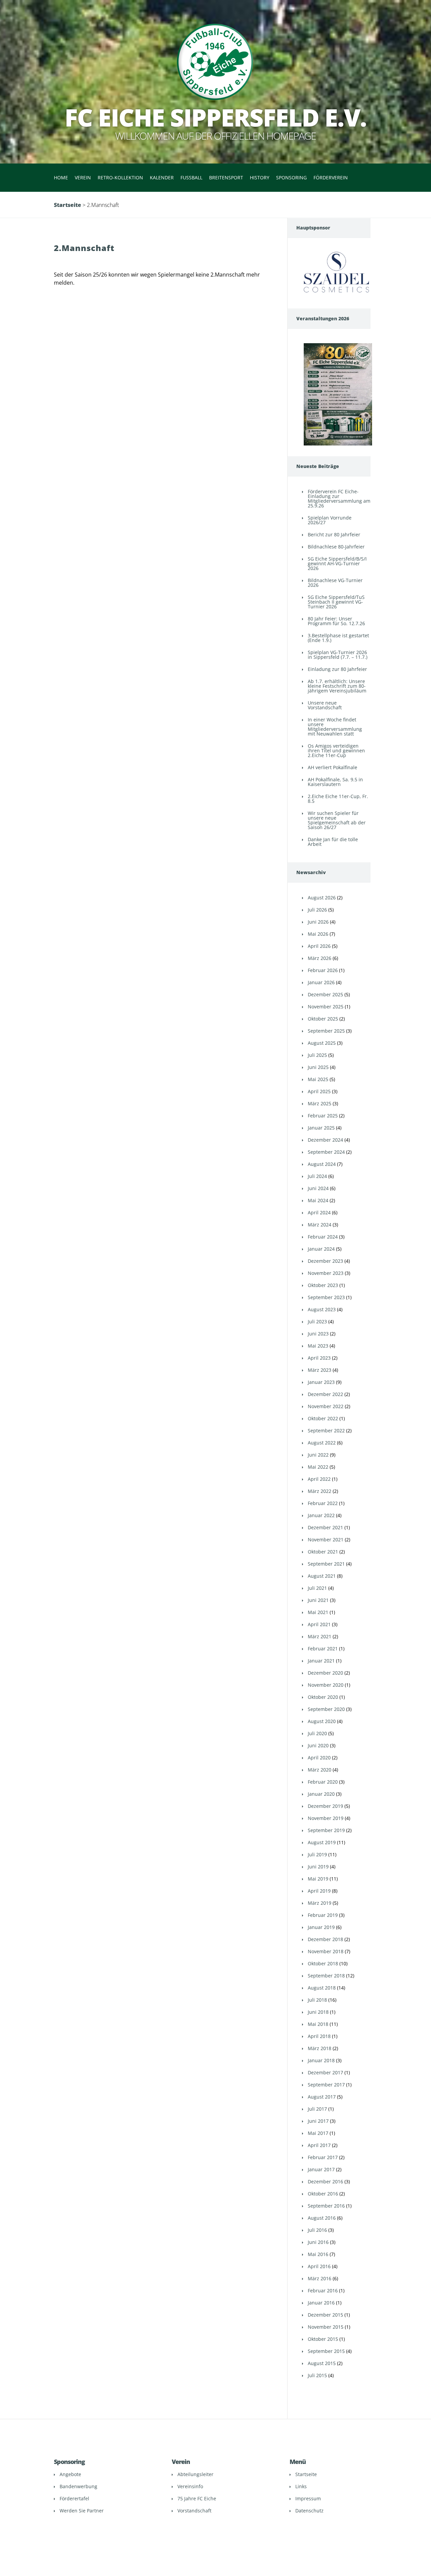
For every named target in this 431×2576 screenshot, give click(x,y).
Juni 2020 (318, 1745)
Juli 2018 (317, 2000)
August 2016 (322, 2218)
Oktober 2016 (323, 2194)
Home (61, 177)
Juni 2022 (318, 1455)
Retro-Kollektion (120, 177)
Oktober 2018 (323, 1963)
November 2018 (326, 1951)
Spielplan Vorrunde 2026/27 (330, 520)
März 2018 (320, 2048)
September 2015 (326, 2351)
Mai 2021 (318, 1612)
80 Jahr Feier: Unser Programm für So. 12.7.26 (336, 621)
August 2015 (322, 2363)
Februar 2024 (323, 1237)
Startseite (68, 205)
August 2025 (322, 1043)
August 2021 (322, 1576)
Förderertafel (74, 2498)
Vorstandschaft (194, 2511)
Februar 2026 (323, 970)
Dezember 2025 (325, 994)
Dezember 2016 (325, 2181)
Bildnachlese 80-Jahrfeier (336, 547)
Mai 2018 (318, 2024)
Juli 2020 (317, 1733)
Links (301, 2486)
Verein (83, 177)
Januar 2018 (321, 2060)
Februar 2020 (323, 1782)
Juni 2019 (318, 1867)
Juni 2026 (318, 922)
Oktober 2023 (323, 1285)
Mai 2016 (318, 2254)
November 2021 (326, 1540)
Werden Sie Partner (82, 2511)
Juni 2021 (318, 1600)
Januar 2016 (321, 2303)
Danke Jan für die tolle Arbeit (333, 842)
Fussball (191, 177)
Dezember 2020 (325, 1673)
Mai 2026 (318, 934)
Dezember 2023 (325, 1261)
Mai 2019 (318, 1879)
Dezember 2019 (325, 1806)
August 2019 (322, 1842)
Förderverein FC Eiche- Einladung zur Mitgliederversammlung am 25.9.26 (339, 498)
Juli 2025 (317, 1055)
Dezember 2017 (325, 2072)
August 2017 (322, 2097)
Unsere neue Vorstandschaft (325, 705)
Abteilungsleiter (195, 2474)
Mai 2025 (318, 1079)
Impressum (308, 2498)
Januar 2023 (321, 1382)
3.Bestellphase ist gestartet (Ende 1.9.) (338, 638)
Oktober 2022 (323, 1418)
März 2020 (320, 1770)
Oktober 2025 (323, 1019)
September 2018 (326, 1976)
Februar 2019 (323, 1915)
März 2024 (320, 1225)
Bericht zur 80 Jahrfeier (334, 534)
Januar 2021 (321, 1661)
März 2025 (320, 1103)
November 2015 (326, 2327)
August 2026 (322, 898)
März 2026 (320, 958)
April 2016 (319, 2266)
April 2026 (319, 946)
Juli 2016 (317, 2230)
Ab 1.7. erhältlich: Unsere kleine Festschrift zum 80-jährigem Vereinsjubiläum (337, 686)
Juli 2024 (317, 1176)
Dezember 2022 (325, 1394)
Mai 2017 (318, 2133)
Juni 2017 (318, 2121)
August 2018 (322, 1988)
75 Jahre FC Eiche (197, 2498)
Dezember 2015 (325, 2315)
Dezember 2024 (325, 1140)
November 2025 (326, 1007)
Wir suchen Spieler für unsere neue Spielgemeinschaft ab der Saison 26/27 (337, 820)
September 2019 (326, 1830)
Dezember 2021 (325, 1527)
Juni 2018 (318, 2012)
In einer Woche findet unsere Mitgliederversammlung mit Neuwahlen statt (335, 727)
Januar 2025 (321, 1128)
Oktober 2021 (323, 1552)
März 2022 (320, 1491)
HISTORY (260, 177)
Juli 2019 (317, 1854)
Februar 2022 (323, 1503)
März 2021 (320, 1636)
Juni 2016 (318, 2242)
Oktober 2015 (323, 2339)
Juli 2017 (317, 2109)
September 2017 (326, 2085)
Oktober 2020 (323, 1697)
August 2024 (322, 1164)
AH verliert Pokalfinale (333, 767)
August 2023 (322, 1309)
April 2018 (319, 2036)
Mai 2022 (318, 1467)
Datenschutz (309, 2511)
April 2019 (319, 1891)
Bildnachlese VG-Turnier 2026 (335, 583)
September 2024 (326, 1152)
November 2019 (326, 1818)
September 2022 (326, 1430)
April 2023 (319, 1358)
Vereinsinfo (190, 2486)
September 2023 (326, 1297)
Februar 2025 (323, 1116)
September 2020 (326, 1709)
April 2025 (319, 1091)
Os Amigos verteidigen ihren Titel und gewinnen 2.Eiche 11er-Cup (336, 750)
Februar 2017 (323, 2157)
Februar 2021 (323, 1649)
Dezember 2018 (325, 1939)
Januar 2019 (321, 1927)
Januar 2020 (321, 1794)
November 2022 (326, 1406)
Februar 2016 (323, 2291)
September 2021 (326, 1564)
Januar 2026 (321, 982)
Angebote (70, 2474)
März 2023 (320, 1370)
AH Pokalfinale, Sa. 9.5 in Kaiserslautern (335, 782)
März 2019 (320, 1903)
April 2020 (319, 1758)
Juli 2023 (317, 1321)
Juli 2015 (317, 2375)
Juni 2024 (318, 1188)
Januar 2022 (321, 1515)
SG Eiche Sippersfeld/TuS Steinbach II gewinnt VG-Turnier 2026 (336, 602)
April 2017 (319, 2145)
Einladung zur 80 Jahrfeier (337, 669)
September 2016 (326, 2206)
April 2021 (319, 1624)
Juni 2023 (318, 1334)
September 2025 (326, 1031)
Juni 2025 (318, 1067)
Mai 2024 (318, 1200)
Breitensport (226, 177)
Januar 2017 (321, 2169)
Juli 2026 (317, 910)
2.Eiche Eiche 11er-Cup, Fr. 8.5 (338, 799)
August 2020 (322, 1721)
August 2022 (322, 1443)
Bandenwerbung (78, 2486)
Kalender (162, 177)
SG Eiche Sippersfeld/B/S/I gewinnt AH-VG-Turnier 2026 (337, 563)
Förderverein (331, 177)
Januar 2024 (321, 1249)
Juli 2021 (317, 1588)
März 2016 (320, 2278)
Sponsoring (291, 177)
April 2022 (319, 1479)
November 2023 (326, 1273)
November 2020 (326, 1685)
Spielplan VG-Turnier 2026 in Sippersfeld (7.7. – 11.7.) (338, 655)
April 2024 (319, 1212)
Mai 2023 (318, 1346)
